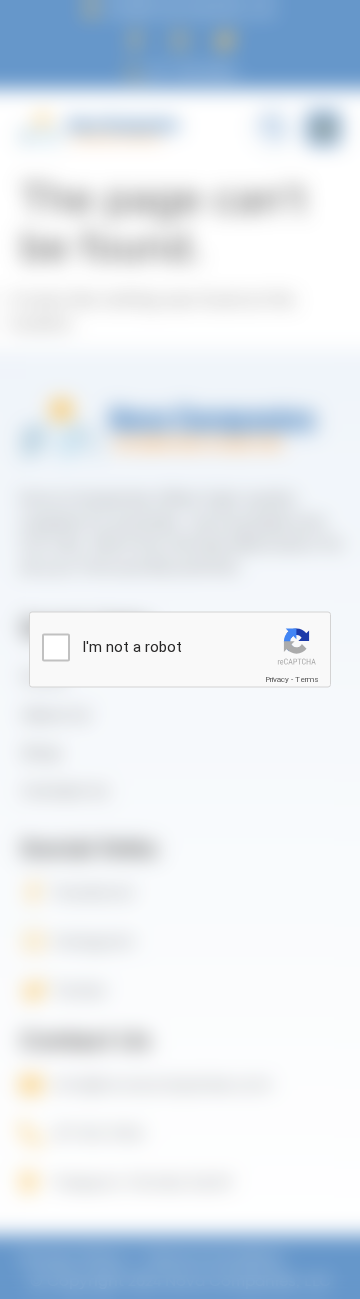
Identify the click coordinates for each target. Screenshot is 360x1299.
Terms (307, 679)
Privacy (277, 679)
